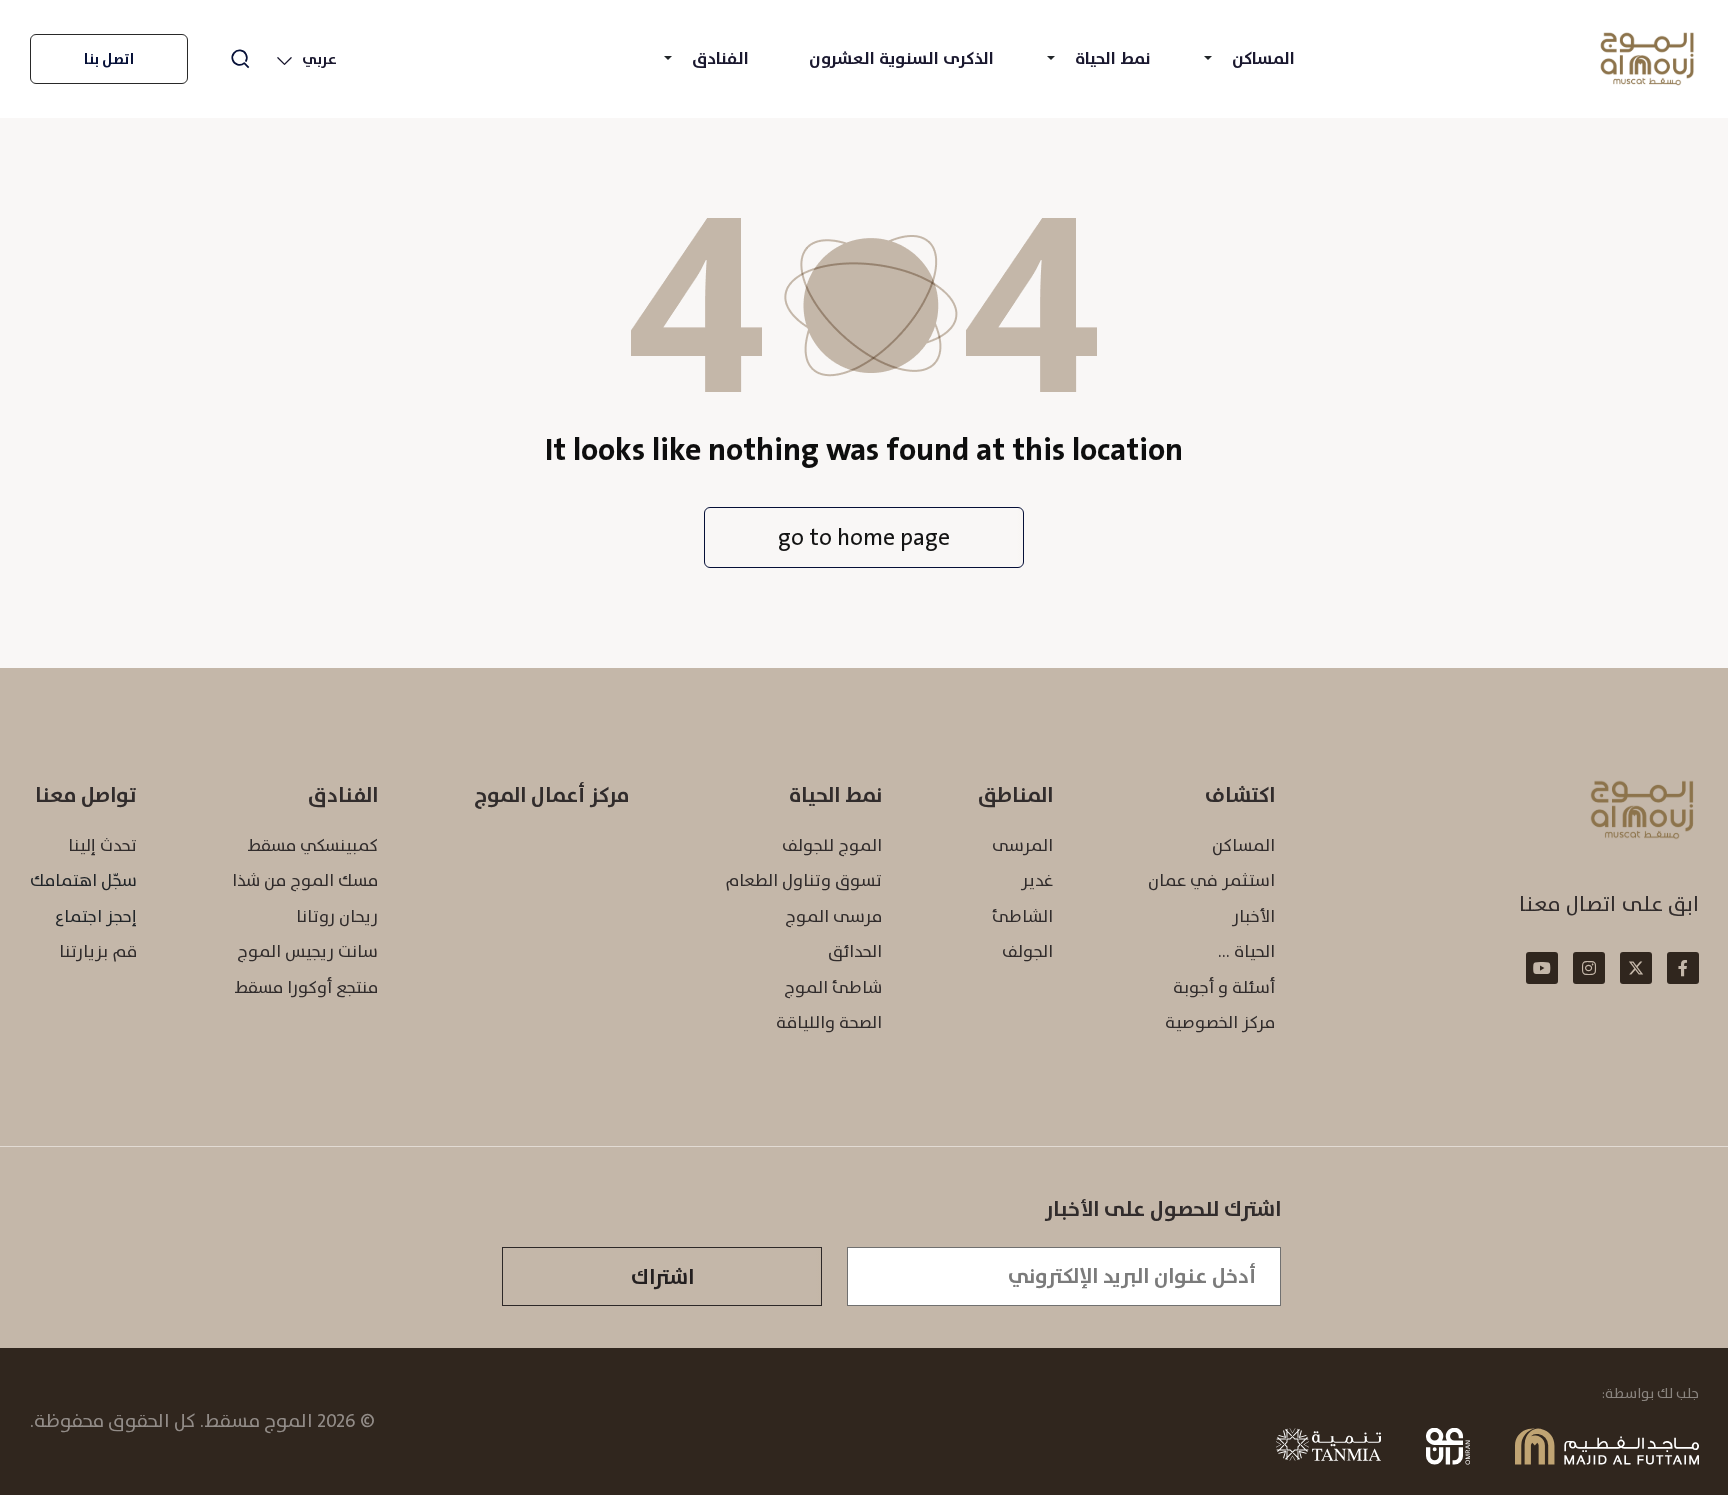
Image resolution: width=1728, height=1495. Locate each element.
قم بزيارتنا (98, 951)
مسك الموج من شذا (305, 880)
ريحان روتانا (337, 916)
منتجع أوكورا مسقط (306, 987)
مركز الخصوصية (1220, 1022)
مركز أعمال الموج (551, 795)
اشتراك (662, 1277)
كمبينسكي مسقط (312, 845)
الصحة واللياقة (829, 1022)
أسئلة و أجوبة (1224, 987)
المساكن (1263, 58)
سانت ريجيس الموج (307, 951)
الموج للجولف (832, 845)
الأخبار (1253, 916)
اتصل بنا (109, 59)
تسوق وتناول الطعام (803, 880)
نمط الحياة (1113, 58)
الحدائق (855, 951)
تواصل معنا (86, 795)
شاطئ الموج (833, 987)
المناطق (1015, 795)
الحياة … (1246, 951)
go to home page (864, 537)
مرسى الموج (833, 916)
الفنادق (720, 58)
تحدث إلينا (102, 845)
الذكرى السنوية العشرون (901, 58)
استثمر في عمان (1211, 880)
